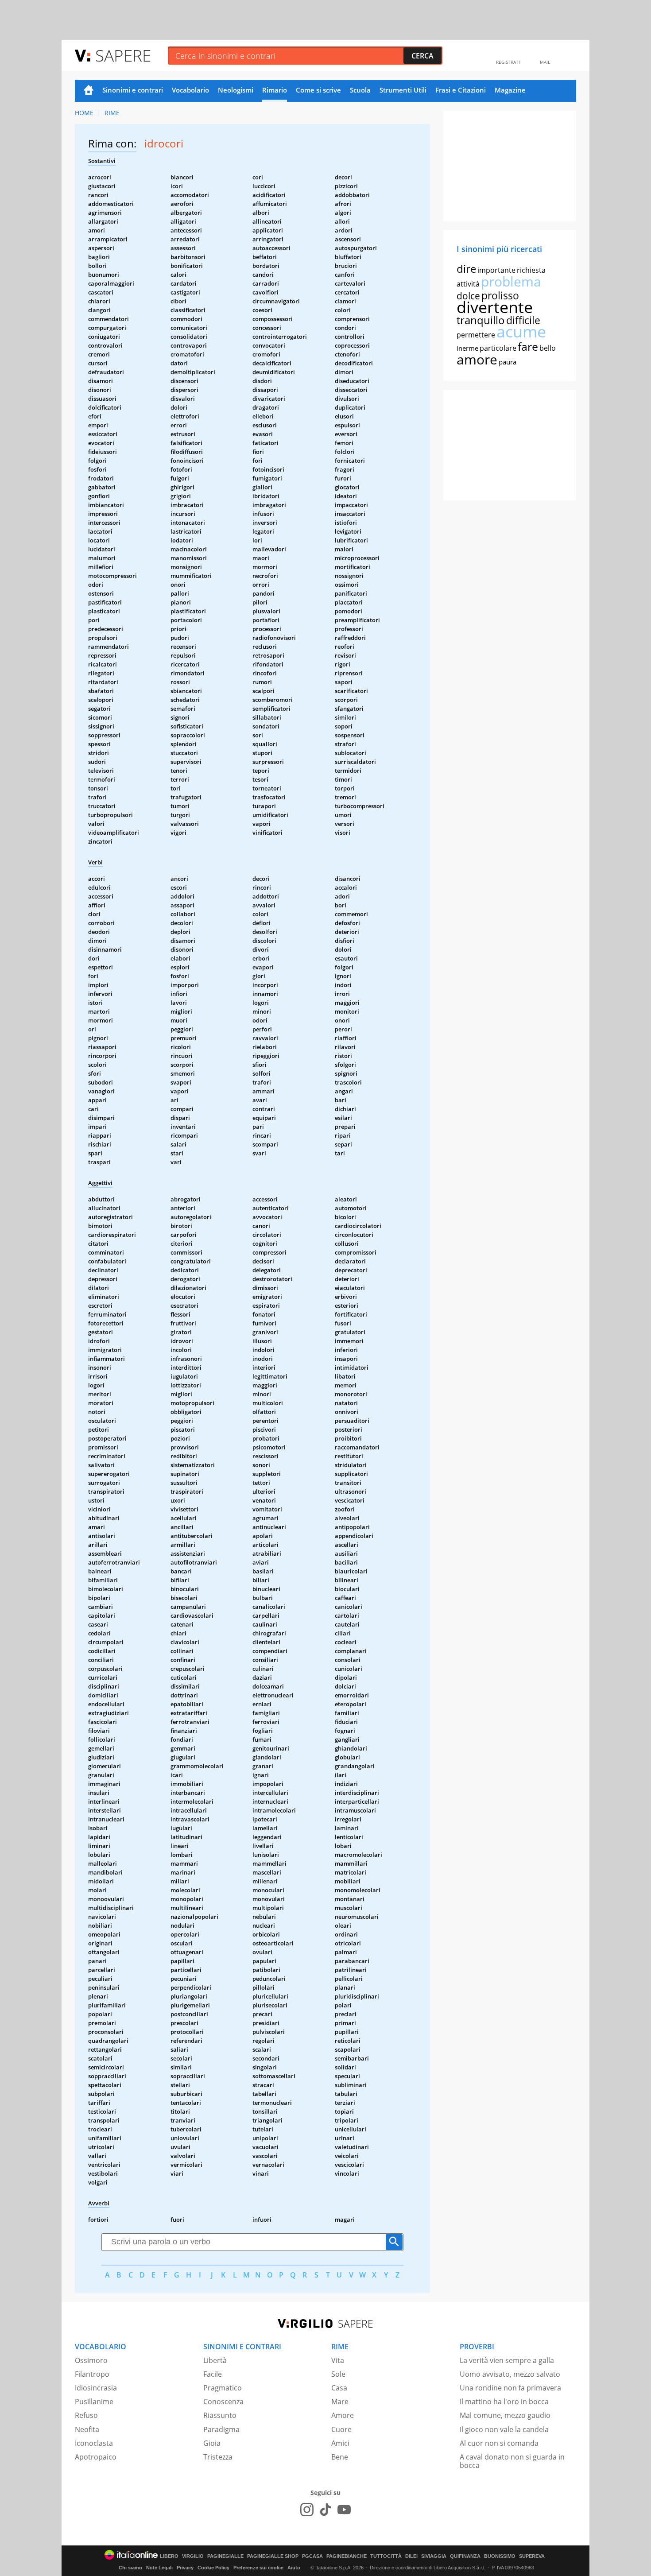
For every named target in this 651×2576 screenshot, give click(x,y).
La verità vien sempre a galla (507, 2360)
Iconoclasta (94, 2443)
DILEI (411, 2556)
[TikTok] (325, 2510)
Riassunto (220, 2415)
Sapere (123, 55)
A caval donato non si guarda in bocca (512, 2461)
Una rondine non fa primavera (510, 2388)
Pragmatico (223, 2388)
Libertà (215, 2360)
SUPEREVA (532, 2556)
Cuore (341, 2429)
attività (468, 284)
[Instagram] (307, 2510)
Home (89, 91)
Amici (340, 2443)
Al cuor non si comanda (499, 2443)
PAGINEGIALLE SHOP (273, 2556)
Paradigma (221, 2429)
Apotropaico (96, 2457)
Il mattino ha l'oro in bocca (504, 2402)
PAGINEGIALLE (225, 2556)
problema (511, 281)
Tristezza (218, 2457)
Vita (338, 2360)
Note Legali (159, 2568)
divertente (495, 307)
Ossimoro (91, 2360)
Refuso (86, 2415)
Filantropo (92, 2374)
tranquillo (481, 320)
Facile (213, 2374)
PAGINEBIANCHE (347, 2556)
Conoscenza (223, 2402)
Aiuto (294, 2568)
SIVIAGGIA (434, 2556)
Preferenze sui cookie (258, 2568)
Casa (339, 2388)
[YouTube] (344, 2510)
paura (508, 362)
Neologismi (236, 90)
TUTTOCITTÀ (386, 2556)
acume (521, 331)
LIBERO (169, 2556)
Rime (112, 113)
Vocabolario (190, 90)
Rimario (275, 90)
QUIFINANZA (465, 2556)
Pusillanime (94, 2402)
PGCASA (312, 2556)
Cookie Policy (213, 2568)
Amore (343, 2415)
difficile (523, 320)
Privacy (185, 2568)
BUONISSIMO (500, 2556)
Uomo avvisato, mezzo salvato (510, 2374)
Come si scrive (318, 90)
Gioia (212, 2443)
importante (496, 270)
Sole (338, 2374)
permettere (476, 335)
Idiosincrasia (96, 2388)
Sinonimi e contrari (133, 90)
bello (548, 348)
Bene (340, 2457)
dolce (468, 296)
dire (466, 269)
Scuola (360, 90)
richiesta (531, 270)
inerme (467, 348)
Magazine (510, 90)
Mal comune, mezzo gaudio (505, 2415)
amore (477, 359)
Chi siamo (130, 2568)
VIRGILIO (193, 2556)
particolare (498, 348)
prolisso (500, 295)
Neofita (87, 2429)
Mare (340, 2402)
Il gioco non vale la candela (504, 2429)
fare (528, 346)
